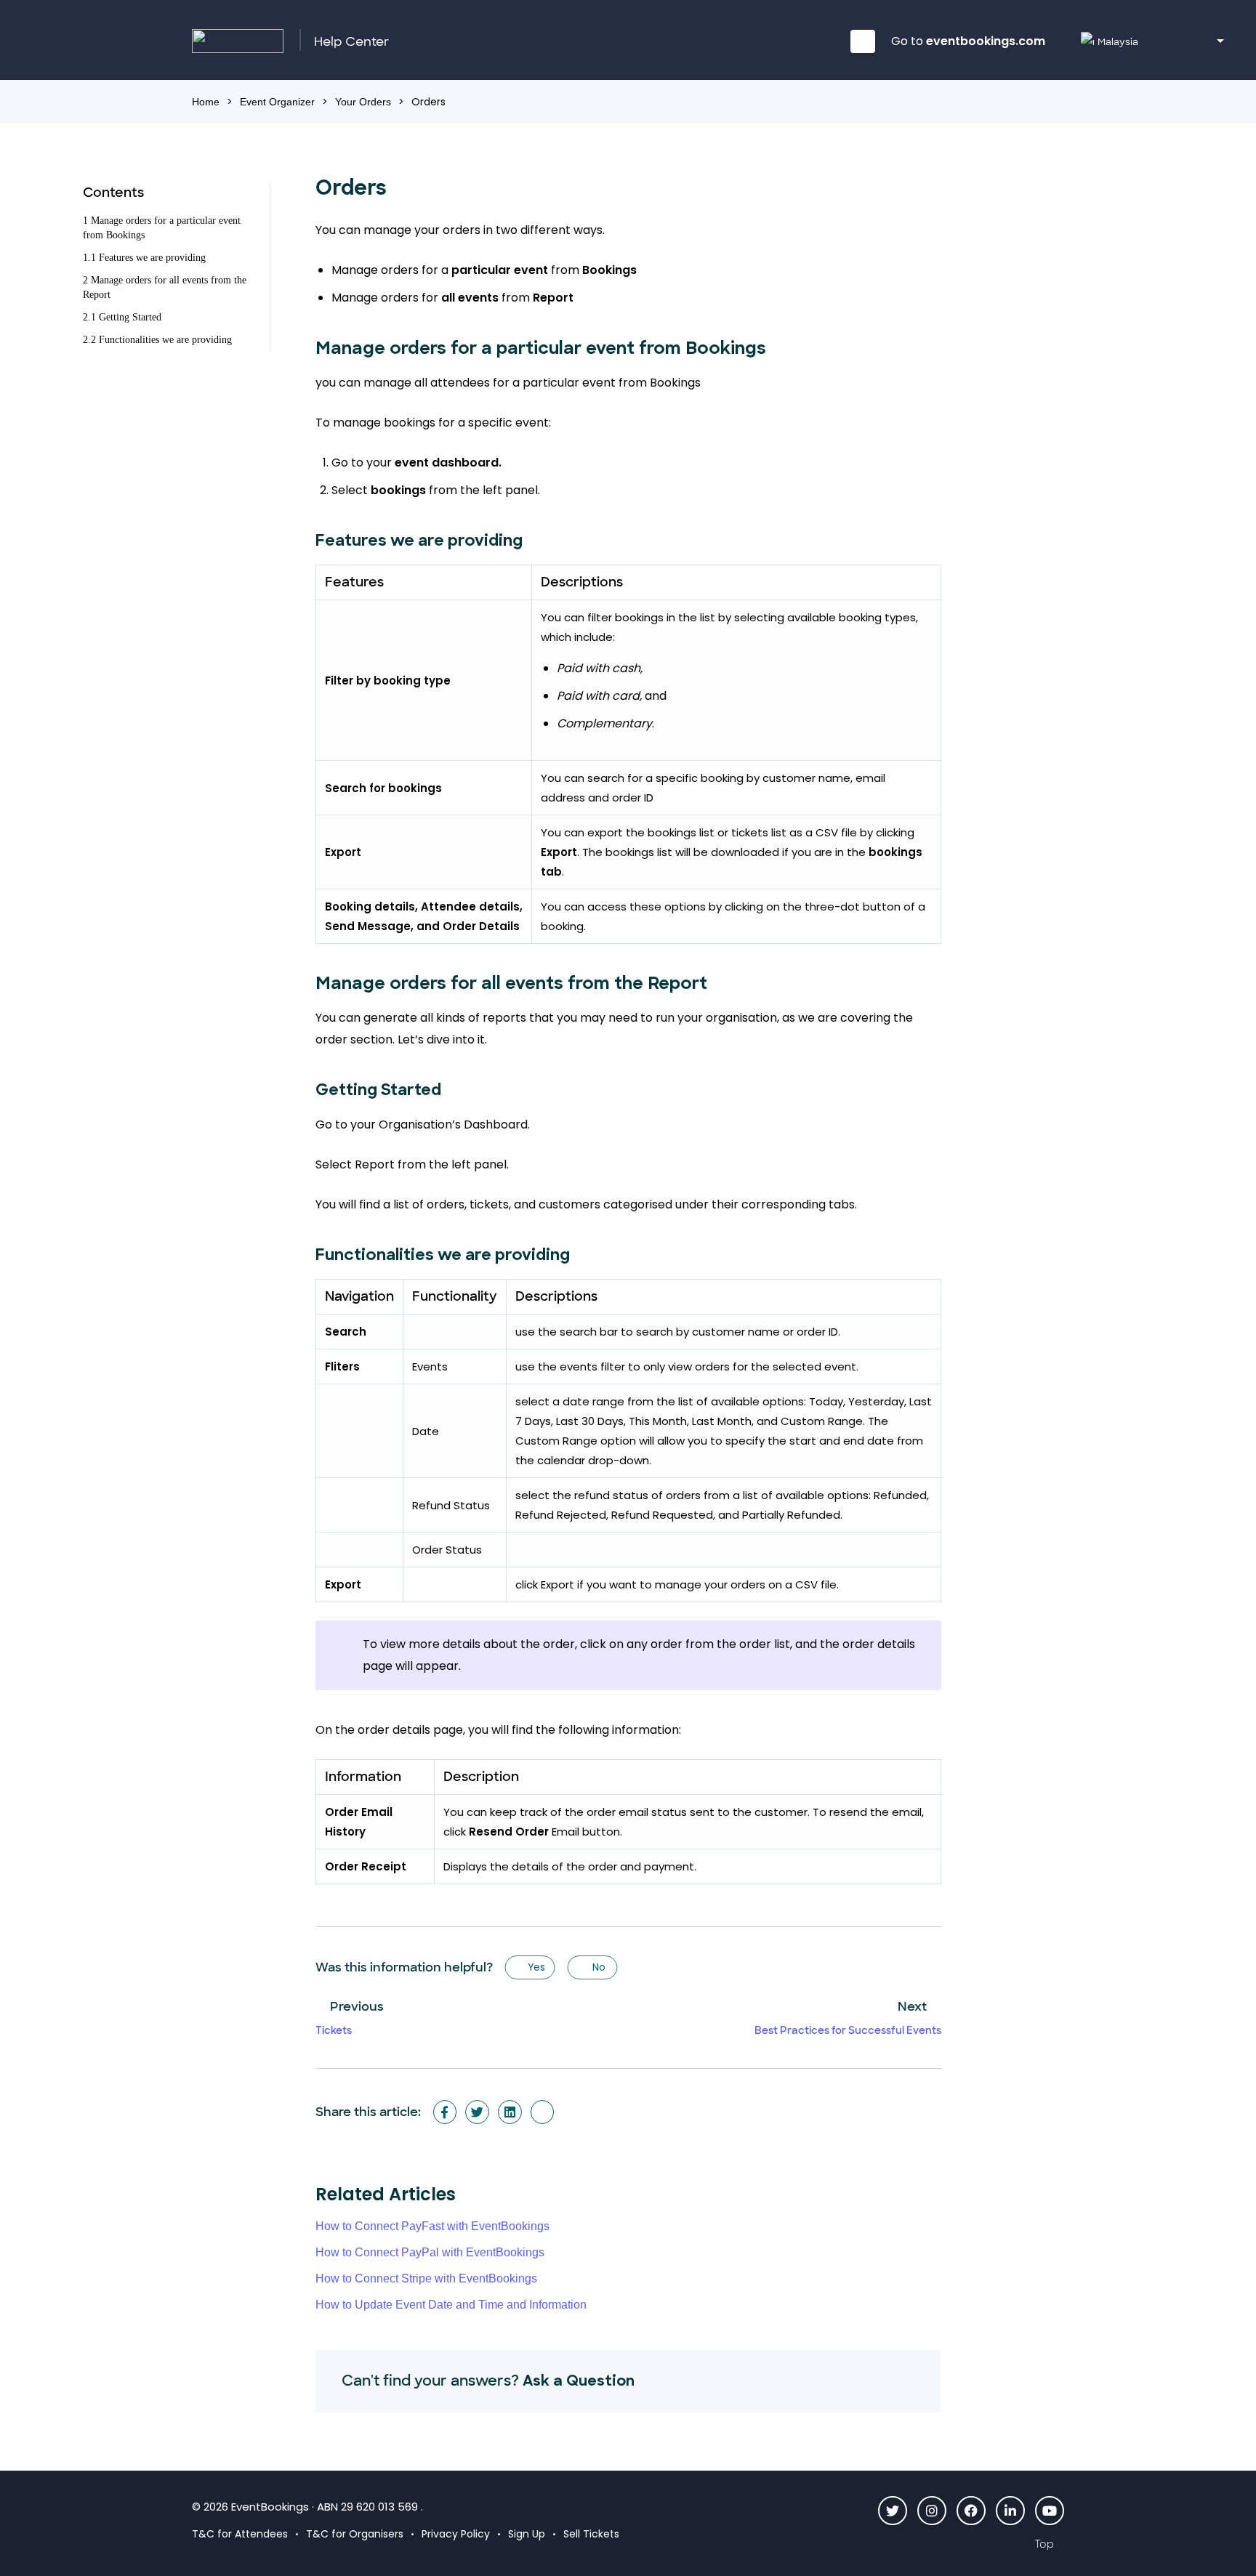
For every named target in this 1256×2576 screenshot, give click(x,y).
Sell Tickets (591, 2534)
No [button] (598, 1967)
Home (206, 102)
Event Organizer (277, 102)
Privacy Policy (456, 2534)
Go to (968, 41)
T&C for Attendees (240, 2534)
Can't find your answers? (488, 2381)
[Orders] (543, 2112)
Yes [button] (536, 1967)
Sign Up (527, 2534)
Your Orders (363, 102)
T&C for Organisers (355, 2534)
